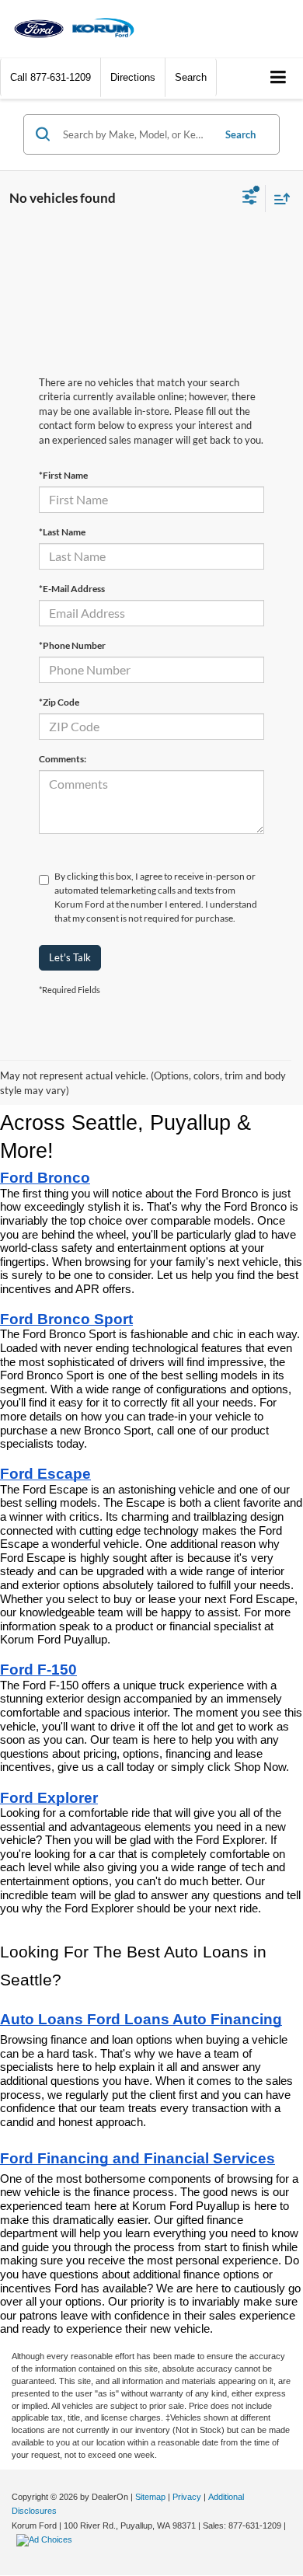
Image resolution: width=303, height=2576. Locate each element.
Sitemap (150, 2497)
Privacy (187, 2497)
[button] (50, 77)
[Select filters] (250, 199)
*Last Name (62, 532)
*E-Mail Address (72, 589)
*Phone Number (72, 645)
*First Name (63, 475)
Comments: (63, 759)
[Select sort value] (278, 199)
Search (240, 134)
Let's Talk (70, 957)
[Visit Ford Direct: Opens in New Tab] (46, 2539)
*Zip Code (59, 702)
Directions (133, 77)
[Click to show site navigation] (279, 78)
